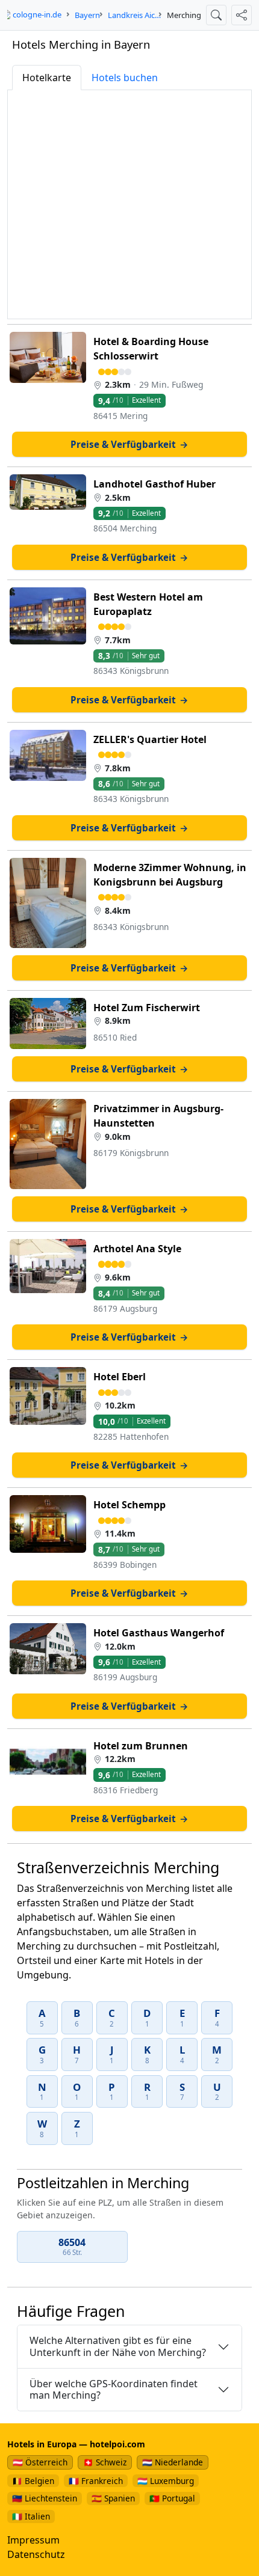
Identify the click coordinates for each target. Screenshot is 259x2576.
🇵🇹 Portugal (172, 2498)
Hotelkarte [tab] (47, 78)
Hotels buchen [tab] (125, 78)
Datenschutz (36, 2554)
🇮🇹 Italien (31, 2516)
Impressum (33, 2540)
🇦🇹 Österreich (40, 2462)
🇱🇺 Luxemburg (166, 2481)
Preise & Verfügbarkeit (129, 444)
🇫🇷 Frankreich (96, 2481)
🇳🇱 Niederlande (173, 2462)
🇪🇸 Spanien (113, 2498)
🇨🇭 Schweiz (105, 2462)
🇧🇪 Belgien (33, 2481)
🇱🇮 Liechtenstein (45, 2498)
